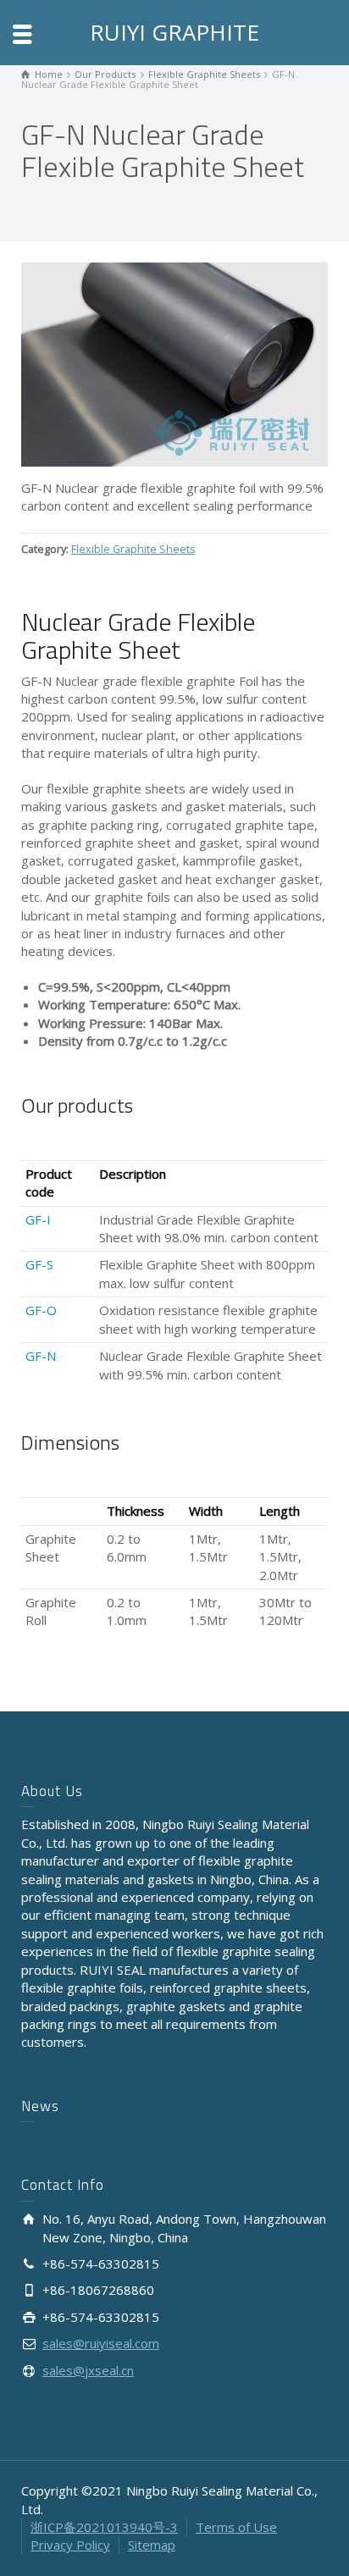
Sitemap (152, 2545)
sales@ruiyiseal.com (101, 2343)
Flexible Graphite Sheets (133, 549)
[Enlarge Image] (174, 365)
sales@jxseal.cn (88, 2370)
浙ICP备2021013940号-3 (104, 2527)
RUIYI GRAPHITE (174, 32)
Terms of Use (236, 2527)
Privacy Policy (70, 2545)
